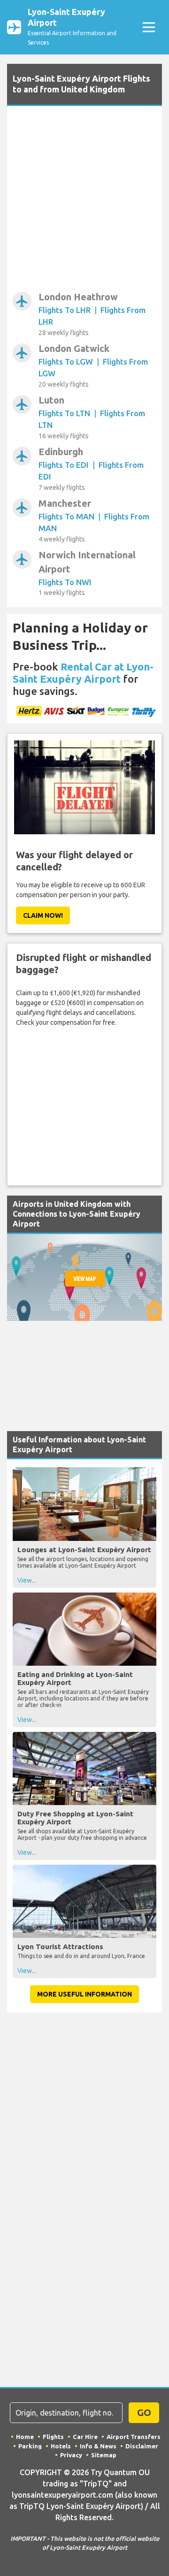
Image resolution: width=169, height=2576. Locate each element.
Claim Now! (43, 915)
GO (144, 2412)
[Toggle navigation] (149, 27)
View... (27, 1580)
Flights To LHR (65, 310)
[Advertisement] (84, 201)
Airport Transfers (134, 2437)
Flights (53, 2437)
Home (25, 2437)
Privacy (71, 2455)
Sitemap (104, 2455)
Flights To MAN (66, 516)
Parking (30, 2446)
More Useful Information (84, 1994)
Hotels (61, 2446)
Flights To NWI (65, 582)
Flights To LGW (66, 362)
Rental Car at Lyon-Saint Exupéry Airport (83, 673)
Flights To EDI (64, 465)
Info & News (98, 2446)
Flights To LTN (64, 413)
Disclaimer (142, 2446)
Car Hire (85, 2437)
